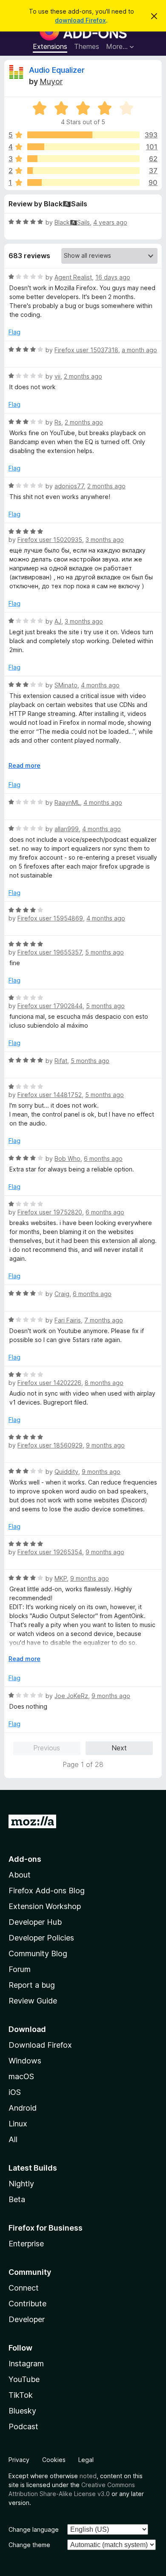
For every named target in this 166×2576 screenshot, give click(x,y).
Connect (24, 2288)
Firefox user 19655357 (50, 952)
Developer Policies (41, 1938)
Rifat (61, 1061)
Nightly (21, 2184)
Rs (58, 422)
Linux (18, 2124)
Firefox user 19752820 (50, 1212)
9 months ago (105, 1445)
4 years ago (110, 222)
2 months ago (83, 376)
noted (88, 2476)
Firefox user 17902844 (50, 1006)
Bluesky (22, 2411)
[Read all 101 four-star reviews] (83, 147)
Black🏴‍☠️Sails (72, 222)
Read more (24, 765)
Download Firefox (40, 2045)
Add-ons (25, 1859)
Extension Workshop (45, 1906)
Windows (25, 2061)
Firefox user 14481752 (50, 1095)
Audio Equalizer (57, 70)
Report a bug (32, 1985)
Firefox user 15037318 (86, 350)
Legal (86, 2460)
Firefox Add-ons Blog (47, 1891)
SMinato (66, 685)
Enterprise (26, 2244)
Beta (17, 2199)
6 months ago (103, 1158)
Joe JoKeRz (71, 1696)
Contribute (27, 2304)
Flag (14, 332)
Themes (87, 46)
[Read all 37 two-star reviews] (83, 171)
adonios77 (69, 486)
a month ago (139, 350)
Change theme (29, 2545)
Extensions (50, 46)
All (13, 2139)
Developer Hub (35, 1922)
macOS (21, 2076)
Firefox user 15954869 (50, 918)
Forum (20, 1969)
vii (57, 376)
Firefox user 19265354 (50, 1552)
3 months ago (105, 540)
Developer (27, 2319)
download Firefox (80, 20)
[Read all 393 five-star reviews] (83, 135)
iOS (15, 2092)
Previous (47, 1748)
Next (119, 1748)
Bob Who (67, 1158)
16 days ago (113, 277)
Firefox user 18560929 (50, 1445)
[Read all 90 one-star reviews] (83, 182)
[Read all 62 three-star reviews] (83, 159)
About (20, 1875)
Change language (34, 2529)
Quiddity (66, 1472)
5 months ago (104, 952)
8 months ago (104, 1383)
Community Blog (38, 1953)
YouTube (24, 2379)
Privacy (19, 2460)
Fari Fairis (68, 1320)
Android (23, 2108)
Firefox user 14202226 (49, 1383)
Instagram (26, 2364)
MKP (61, 1578)
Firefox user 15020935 (50, 540)
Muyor (51, 81)
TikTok (21, 2395)
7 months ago (104, 1320)
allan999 (67, 829)
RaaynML (67, 802)
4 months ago (100, 685)
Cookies (54, 2460)
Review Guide (33, 2001)
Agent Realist (73, 277)
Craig (62, 1294)
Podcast (23, 2426)
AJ (58, 621)
